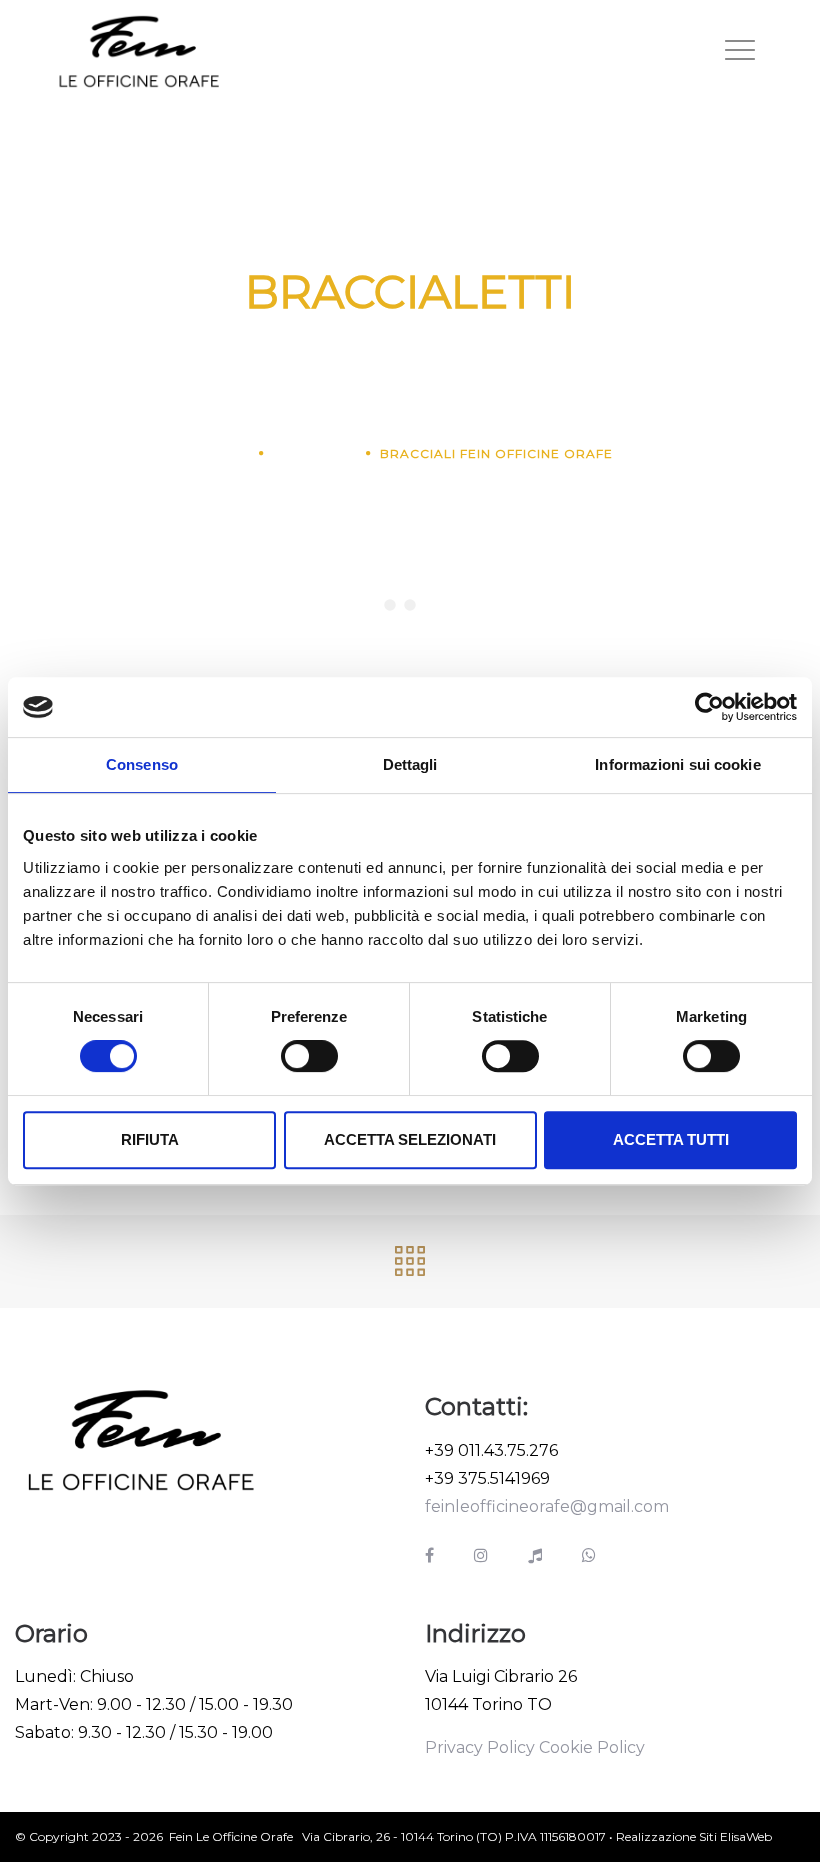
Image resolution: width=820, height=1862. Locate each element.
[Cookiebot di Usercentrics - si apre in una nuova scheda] (709, 707)
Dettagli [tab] (410, 764)
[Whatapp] (589, 1555)
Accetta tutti (671, 1139)
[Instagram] (481, 1555)
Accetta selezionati (410, 1139)
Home (228, 453)
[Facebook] (429, 1555)
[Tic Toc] (535, 1555)
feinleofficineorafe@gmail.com (547, 1506)
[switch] (309, 1056)
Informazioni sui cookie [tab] (677, 764)
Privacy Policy (480, 1747)
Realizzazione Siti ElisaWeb (694, 1836)
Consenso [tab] (142, 764)
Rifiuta (150, 1139)
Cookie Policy (592, 1747)
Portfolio (315, 453)
